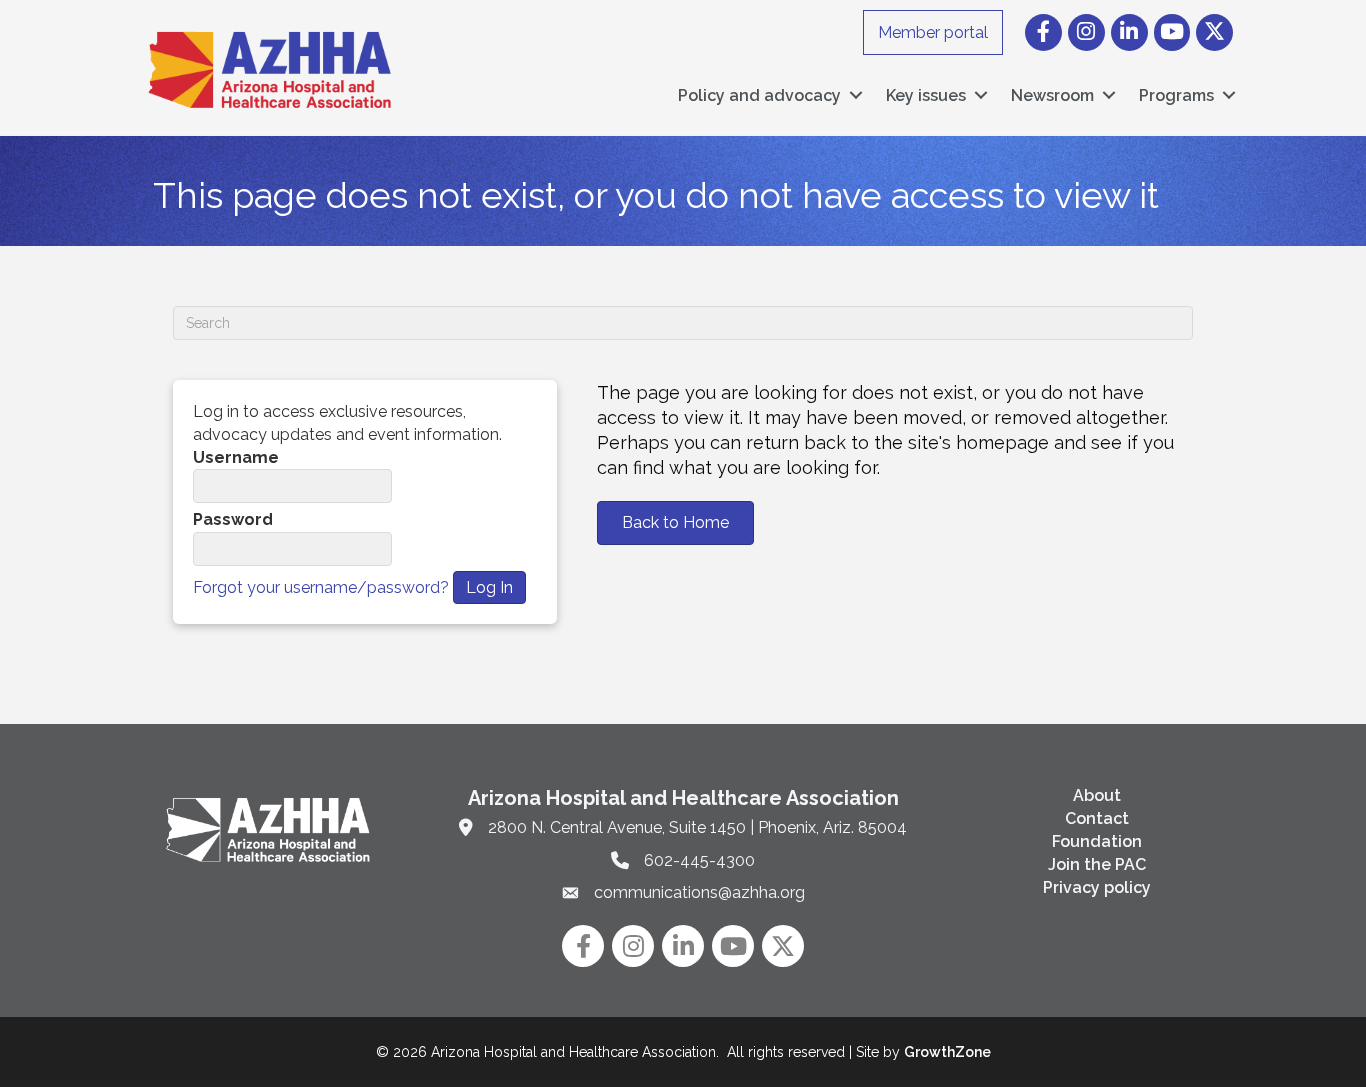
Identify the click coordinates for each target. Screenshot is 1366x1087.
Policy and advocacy (759, 95)
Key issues (926, 95)
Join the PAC (1097, 864)
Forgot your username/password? (321, 587)
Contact (1097, 818)
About (1097, 795)
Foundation (1097, 841)
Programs (1176, 95)
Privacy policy (1097, 887)
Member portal (933, 32)
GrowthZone (947, 1052)
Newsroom (1052, 95)
